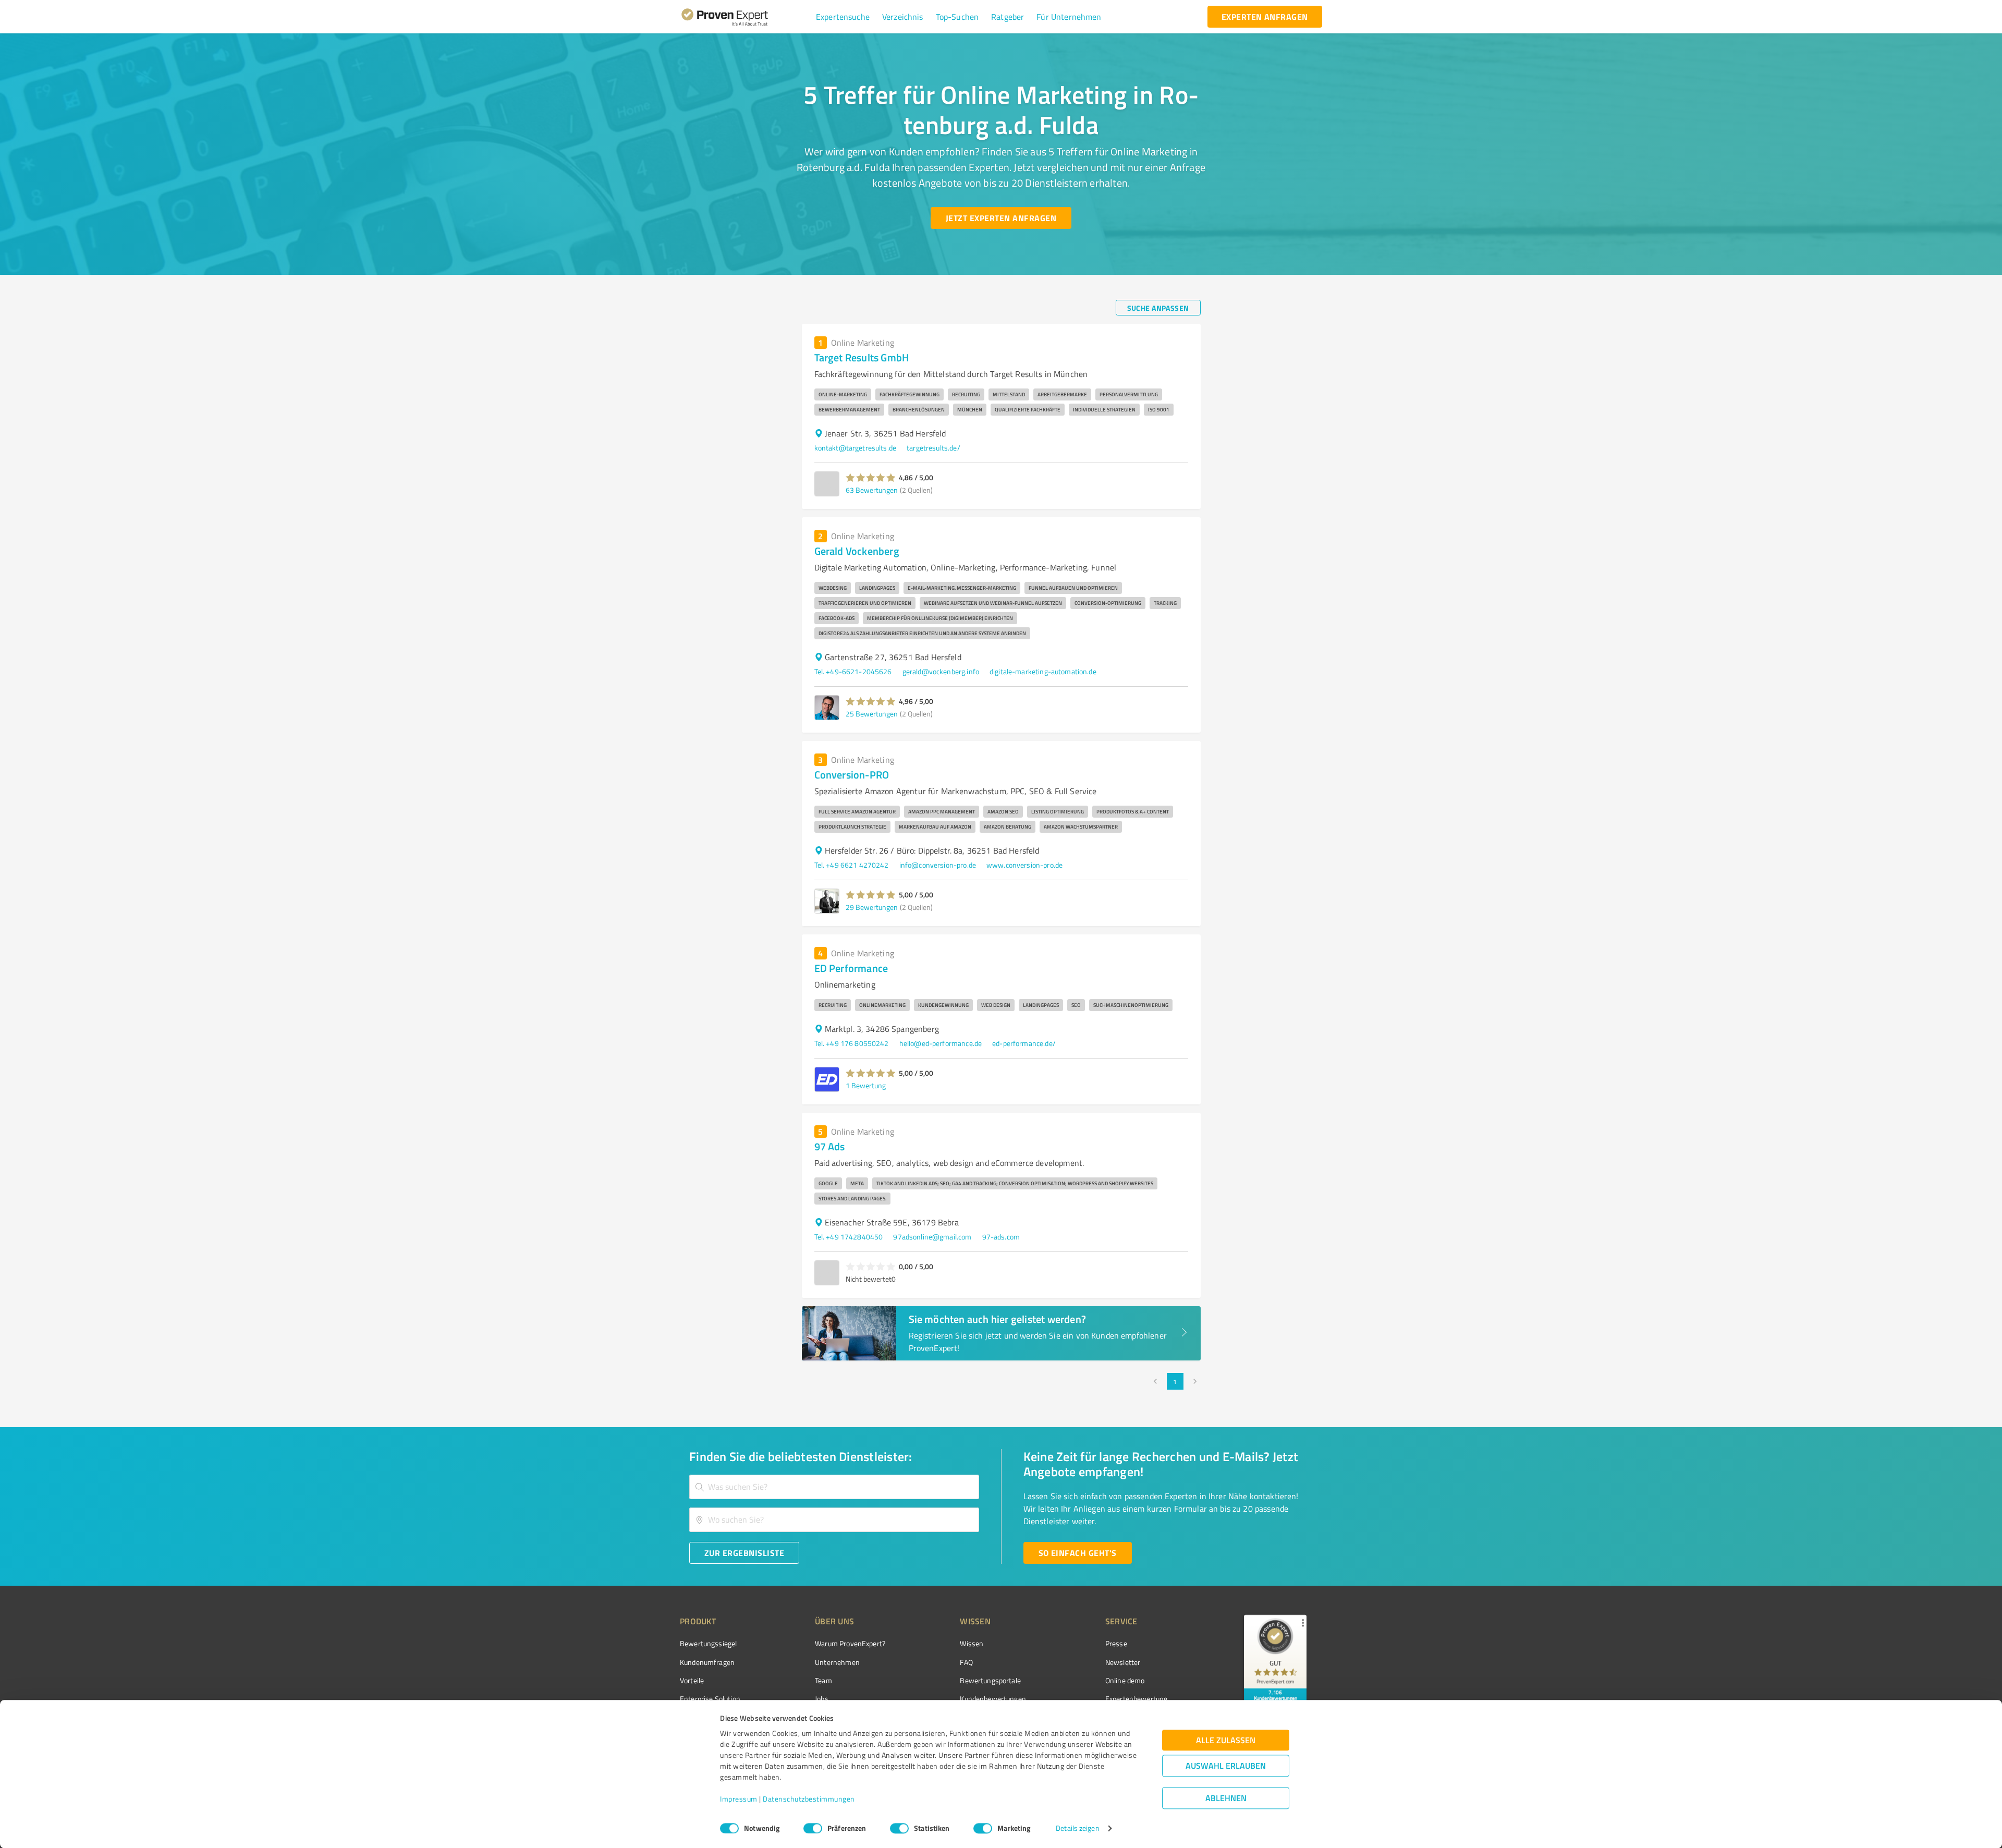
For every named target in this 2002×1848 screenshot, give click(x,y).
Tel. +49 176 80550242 (852, 1043)
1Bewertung (866, 1085)
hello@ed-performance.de (941, 1043)
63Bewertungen (872, 490)
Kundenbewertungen (993, 1699)
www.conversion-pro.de (1024, 865)
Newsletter (1123, 1662)
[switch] (813, 1828)
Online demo (1125, 1680)
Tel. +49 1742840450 (849, 1237)
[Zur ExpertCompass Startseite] (746, 17)
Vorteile (692, 1680)
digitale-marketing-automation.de (1043, 671)
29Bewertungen (872, 907)
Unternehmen (837, 1662)
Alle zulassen (1226, 1740)
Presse (1116, 1643)
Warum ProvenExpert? (850, 1643)
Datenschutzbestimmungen (809, 1799)
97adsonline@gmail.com (932, 1237)
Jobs (822, 1699)
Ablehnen (1226, 1798)
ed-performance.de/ (1024, 1043)
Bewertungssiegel (708, 1643)
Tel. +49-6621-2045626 (853, 671)
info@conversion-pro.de (938, 865)
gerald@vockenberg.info (941, 671)
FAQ (966, 1662)
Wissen (972, 1643)
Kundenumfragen (707, 1662)
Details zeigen (1077, 1828)
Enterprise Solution (710, 1699)
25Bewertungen (872, 714)
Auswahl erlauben (1226, 1766)
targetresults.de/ (933, 448)
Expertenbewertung (1137, 1699)
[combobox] (834, 1487)
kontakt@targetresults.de (856, 448)
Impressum (739, 1799)
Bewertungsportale (990, 1680)
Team (823, 1680)
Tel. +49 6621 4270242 (852, 865)
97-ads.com (1001, 1237)
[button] (843, 17)
